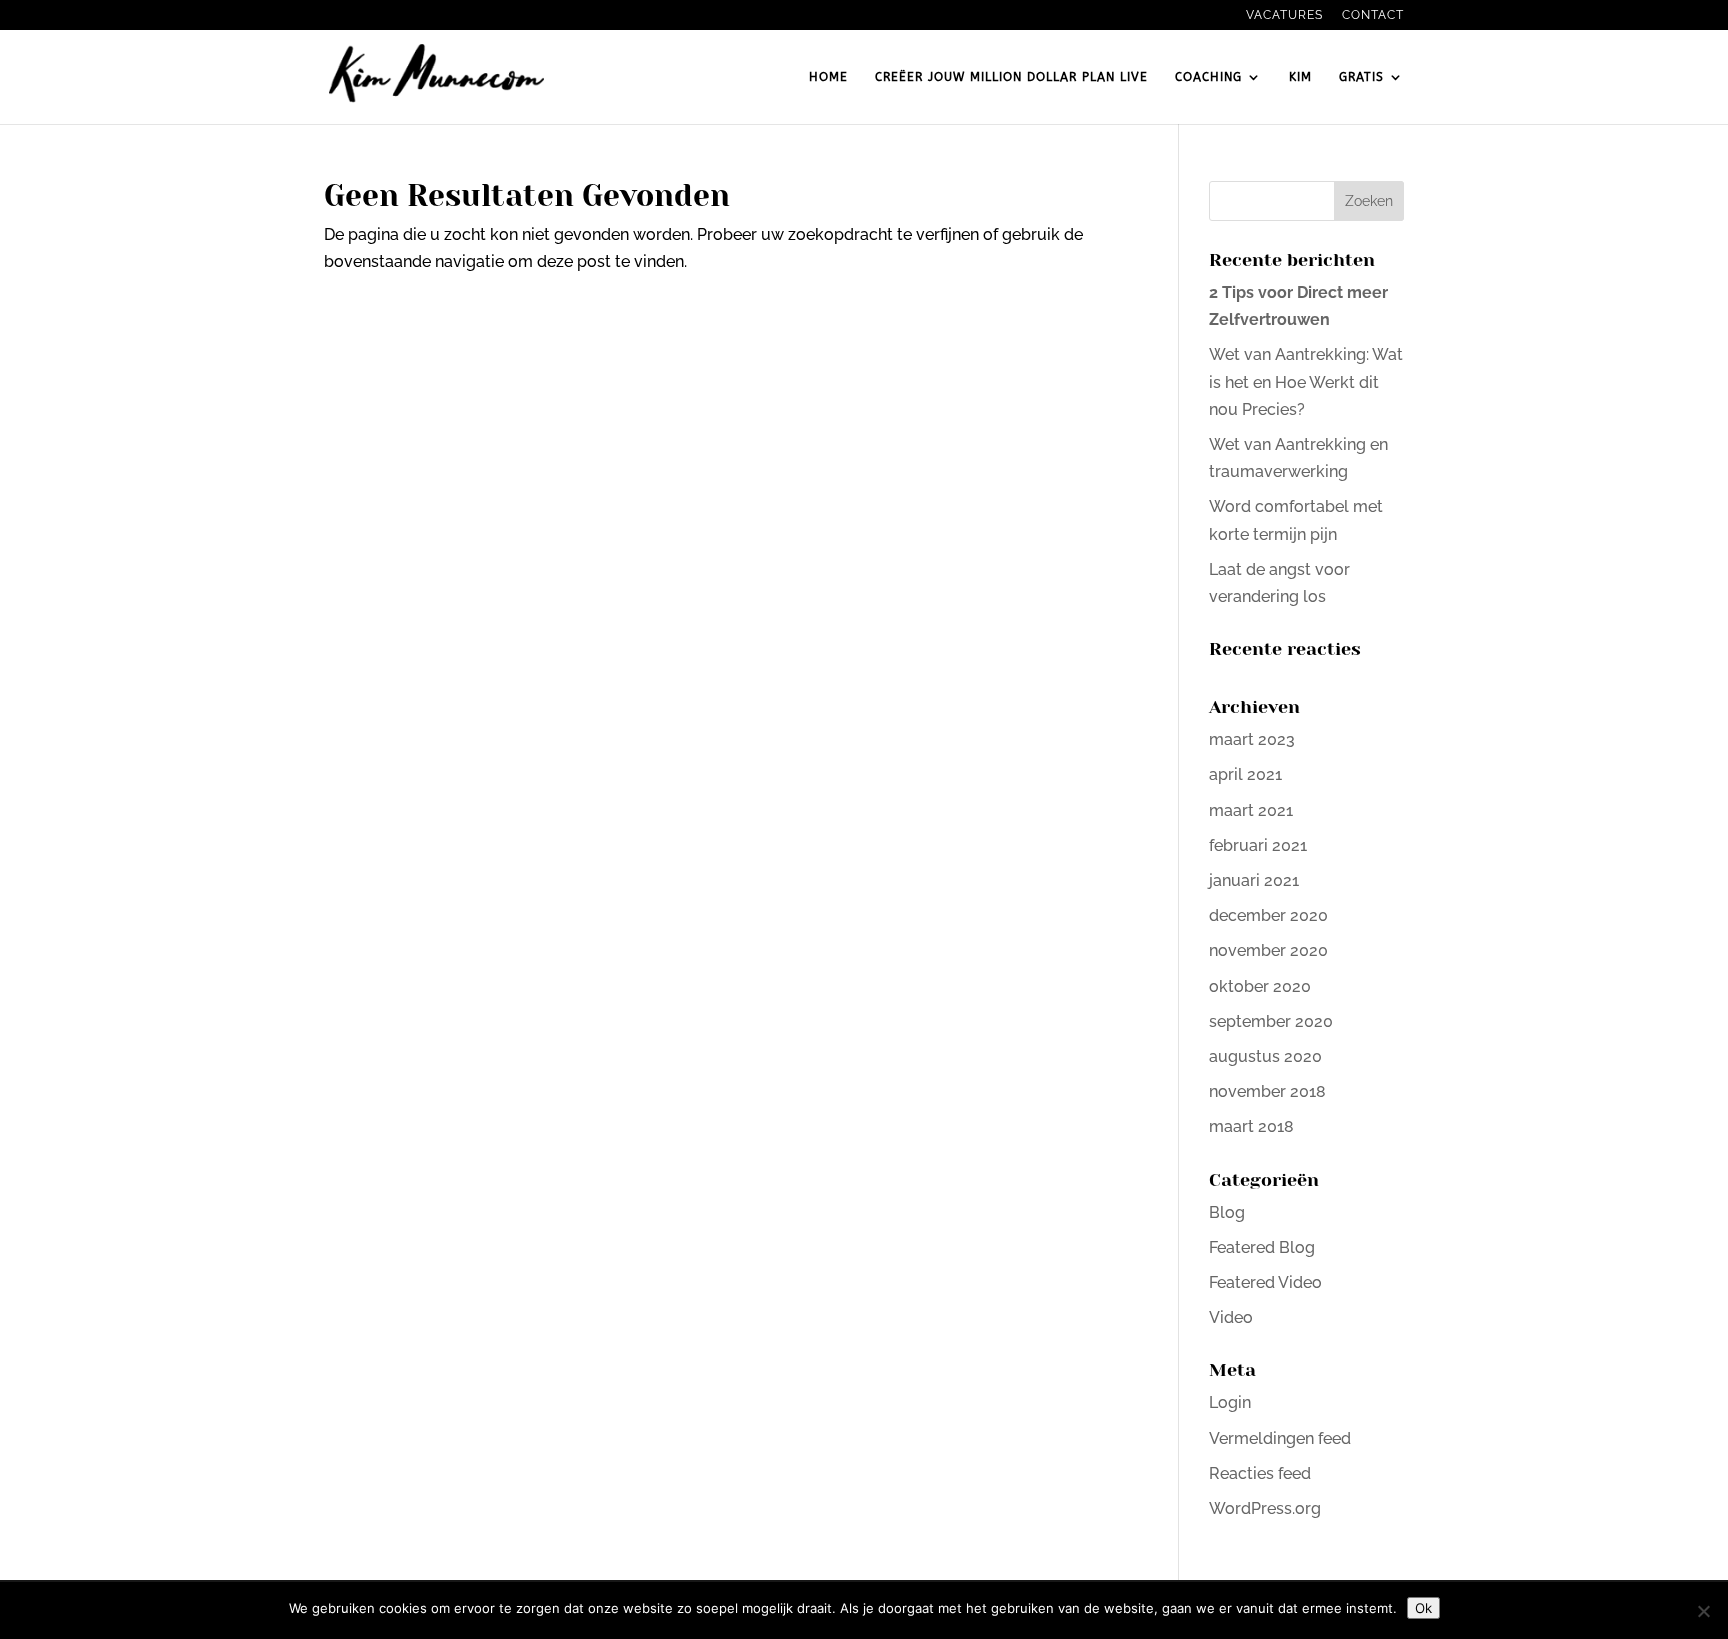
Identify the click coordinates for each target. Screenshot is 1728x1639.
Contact (1373, 15)
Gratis (1361, 77)
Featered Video (1265, 1282)
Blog (1227, 1212)
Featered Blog (1262, 1247)
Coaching (1208, 77)
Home (828, 77)
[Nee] (1703, 1611)
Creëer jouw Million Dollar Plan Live (1011, 77)
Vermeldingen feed (1280, 1438)
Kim (1300, 77)
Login (1230, 1402)
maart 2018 (1251, 1126)
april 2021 (1245, 774)
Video (1231, 1317)
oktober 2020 (1260, 986)
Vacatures (1284, 15)
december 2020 (1268, 915)
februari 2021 (1258, 845)
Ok (1423, 1608)
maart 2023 (1252, 739)
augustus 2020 (1265, 1056)
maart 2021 (1251, 810)
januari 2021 (1254, 880)
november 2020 (1268, 950)
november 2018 (1267, 1091)
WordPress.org (1265, 1508)
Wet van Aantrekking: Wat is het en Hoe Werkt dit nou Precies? (1306, 381)
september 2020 (1271, 1021)
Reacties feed (1260, 1473)
